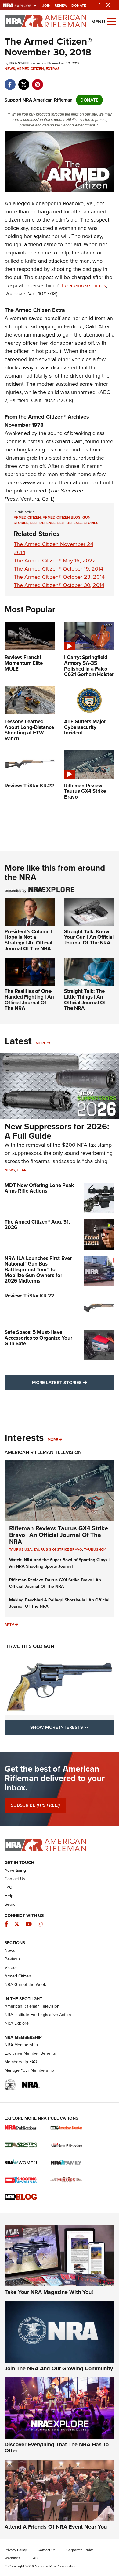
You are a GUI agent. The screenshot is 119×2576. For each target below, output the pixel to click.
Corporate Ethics (80, 2550)
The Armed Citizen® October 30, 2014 (59, 585)
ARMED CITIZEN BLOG (62, 517)
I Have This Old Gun (29, 1646)
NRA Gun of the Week (25, 1985)
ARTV (9, 1625)
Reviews (13, 1959)
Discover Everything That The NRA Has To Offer (57, 2447)
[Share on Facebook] (10, 81)
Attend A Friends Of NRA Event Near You (56, 2527)
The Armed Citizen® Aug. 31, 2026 (37, 1225)
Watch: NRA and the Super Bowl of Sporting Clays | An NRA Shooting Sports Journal (59, 1563)
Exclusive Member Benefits (30, 2053)
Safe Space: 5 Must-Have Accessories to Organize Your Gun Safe (38, 1338)
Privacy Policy (16, 2550)
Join (47, 5)
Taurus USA (20, 1549)
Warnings (12, 2558)
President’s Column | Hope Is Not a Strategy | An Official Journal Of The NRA (28, 940)
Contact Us (15, 1879)
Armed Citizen (30, 69)
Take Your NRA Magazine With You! (49, 2292)
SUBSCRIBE (35, 1805)
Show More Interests (72, 1727)
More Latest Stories (73, 1382)
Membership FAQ (21, 2062)
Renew (61, 5)
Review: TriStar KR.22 (29, 1296)
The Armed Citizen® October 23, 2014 (59, 577)
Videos (11, 1968)
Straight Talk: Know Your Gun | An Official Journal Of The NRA (89, 937)
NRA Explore (17, 2023)
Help (9, 1896)
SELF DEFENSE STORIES (78, 523)
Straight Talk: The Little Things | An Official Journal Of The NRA (85, 1000)
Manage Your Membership (29, 2070)
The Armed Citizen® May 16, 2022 (55, 561)
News (10, 69)
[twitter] (24, 81)
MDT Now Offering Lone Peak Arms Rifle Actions (39, 1188)
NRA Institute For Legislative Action (38, 2015)
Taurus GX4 (95, 1549)
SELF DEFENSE (43, 523)
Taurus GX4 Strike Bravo (58, 1549)
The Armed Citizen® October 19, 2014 (58, 569)
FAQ (9, 1887)
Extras (53, 69)
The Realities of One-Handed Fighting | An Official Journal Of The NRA (29, 1000)
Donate (79, 5)
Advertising (15, 1870)
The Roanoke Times (82, 285)
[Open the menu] (112, 21)
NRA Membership (21, 2045)
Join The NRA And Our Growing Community (59, 2368)
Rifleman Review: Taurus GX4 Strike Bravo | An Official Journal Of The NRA (59, 1535)
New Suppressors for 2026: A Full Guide (57, 1131)
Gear (22, 1170)
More (41, 1043)
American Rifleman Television (43, 1452)
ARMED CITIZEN (27, 517)
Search (11, 1904)
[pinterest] (37, 81)
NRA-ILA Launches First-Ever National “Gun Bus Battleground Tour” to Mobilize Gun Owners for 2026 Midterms (38, 1270)
